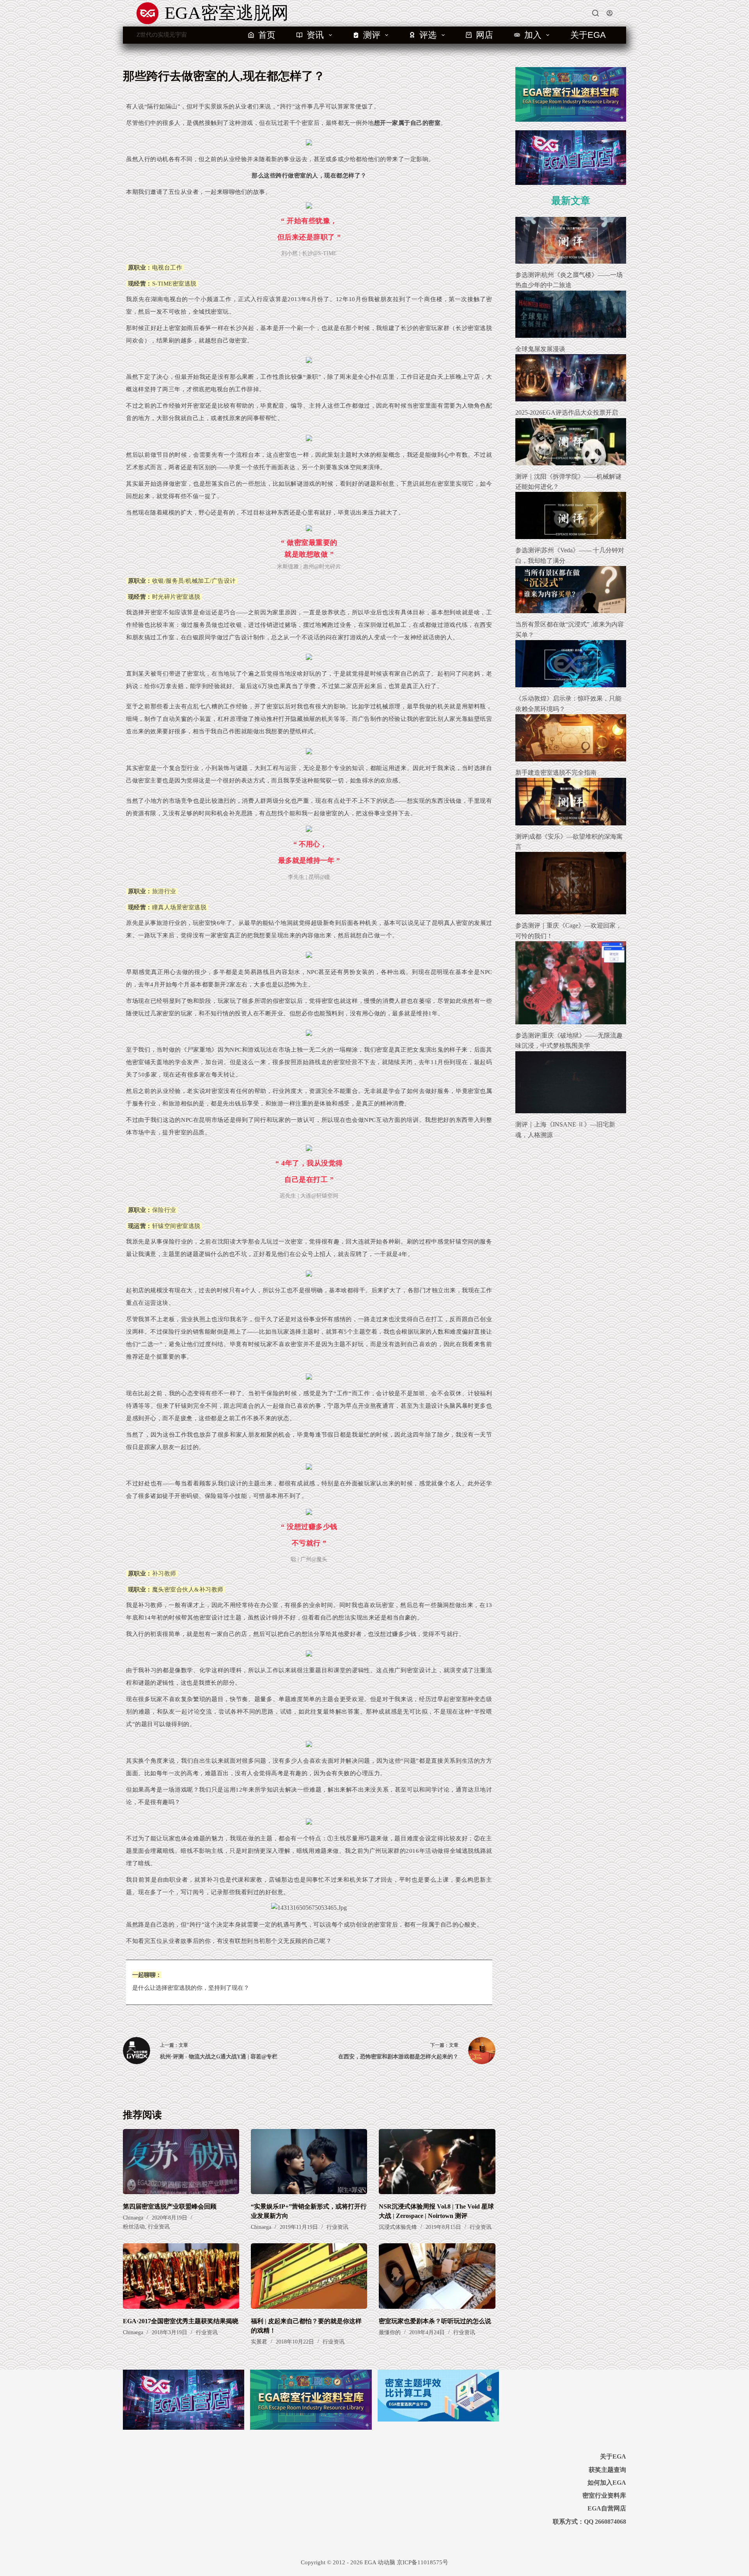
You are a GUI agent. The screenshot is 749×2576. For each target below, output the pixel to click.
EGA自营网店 (607, 2508)
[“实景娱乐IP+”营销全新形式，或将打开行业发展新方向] (309, 2162)
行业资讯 (159, 2227)
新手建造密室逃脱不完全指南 (556, 773)
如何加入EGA (607, 2483)
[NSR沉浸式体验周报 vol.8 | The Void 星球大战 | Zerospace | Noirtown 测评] (437, 2162)
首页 (267, 35)
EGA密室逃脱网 (227, 13)
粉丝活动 (134, 2227)
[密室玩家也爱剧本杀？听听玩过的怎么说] (437, 2276)
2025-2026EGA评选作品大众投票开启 (567, 412)
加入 (533, 35)
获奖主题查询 (607, 2470)
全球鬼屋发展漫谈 (540, 349)
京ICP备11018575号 (422, 2562)
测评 (372, 35)
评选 (428, 35)
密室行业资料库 (604, 2495)
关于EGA (588, 35)
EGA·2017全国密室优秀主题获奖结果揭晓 (181, 2321)
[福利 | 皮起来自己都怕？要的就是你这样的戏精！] (309, 2276)
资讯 (315, 35)
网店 (485, 35)
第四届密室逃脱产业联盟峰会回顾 (170, 2206)
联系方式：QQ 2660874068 (589, 2522)
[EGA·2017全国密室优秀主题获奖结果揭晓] (181, 2276)
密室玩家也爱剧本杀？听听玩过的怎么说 (435, 2321)
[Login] (610, 13)
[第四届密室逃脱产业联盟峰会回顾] (181, 2162)
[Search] (595, 13)
